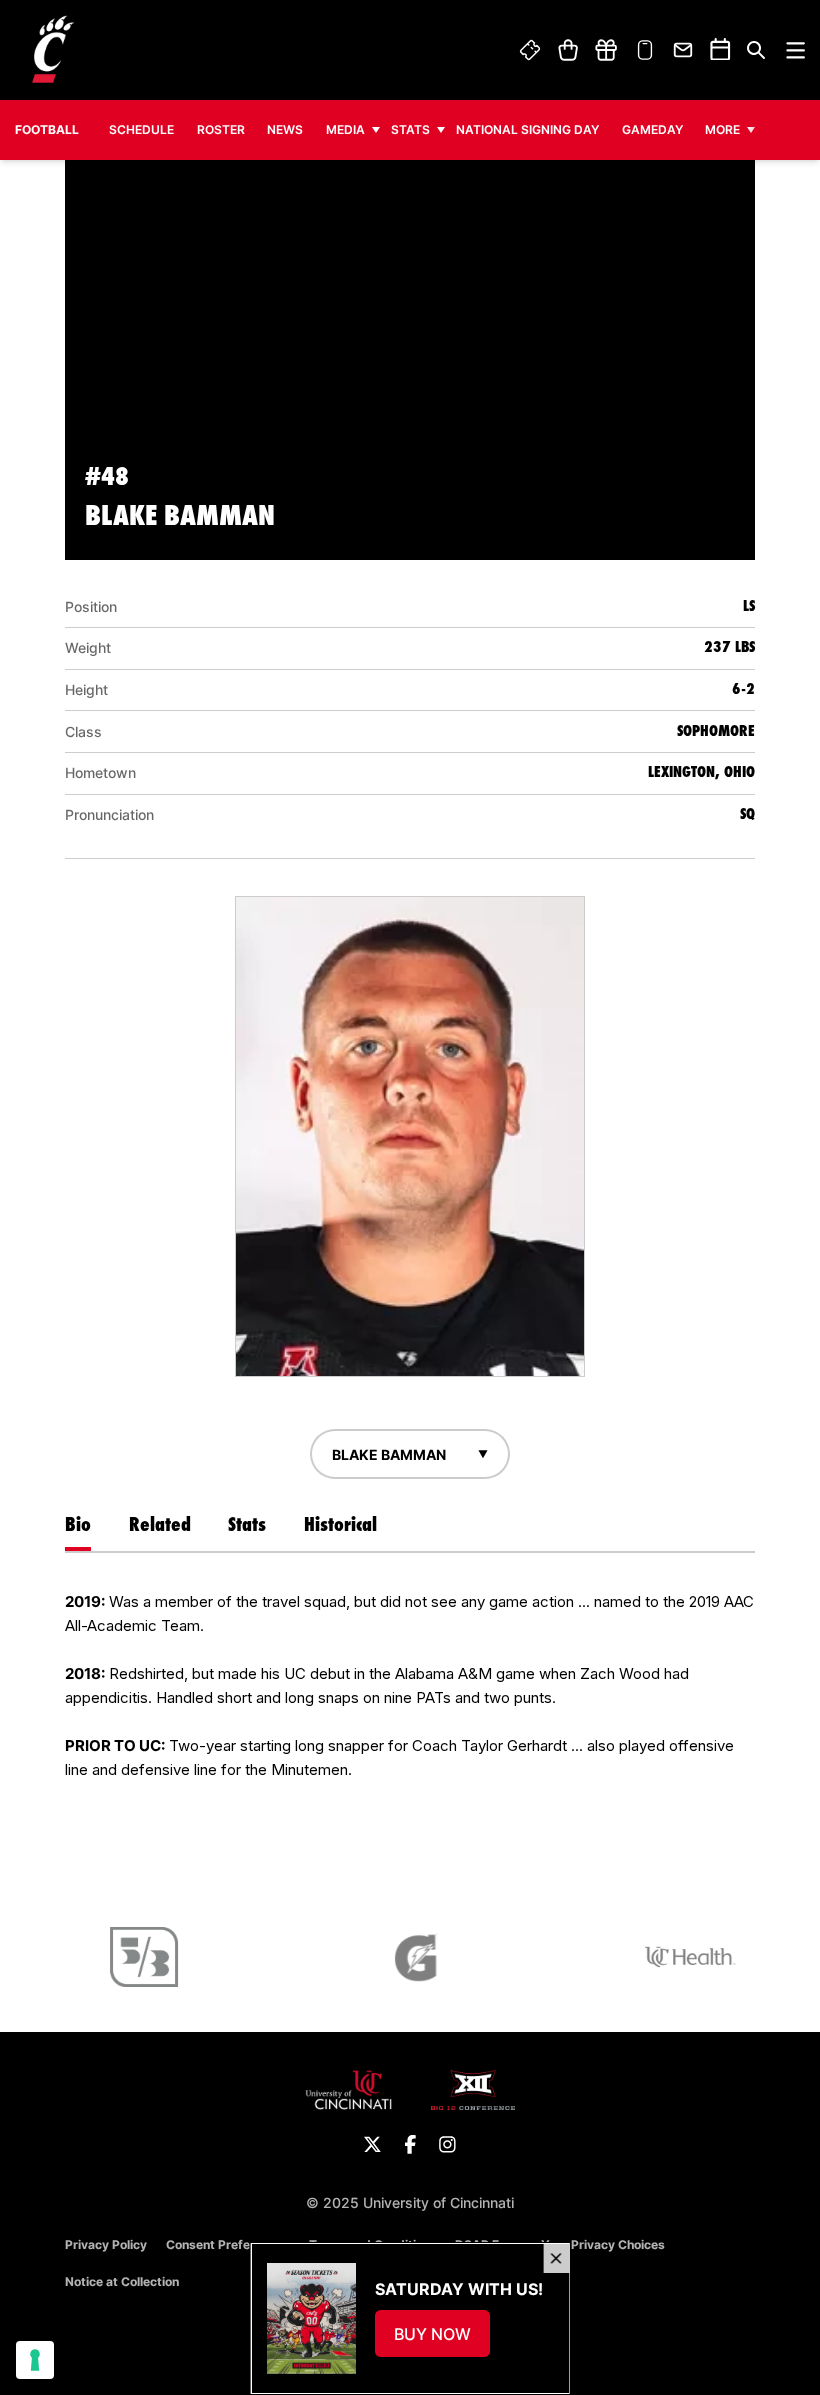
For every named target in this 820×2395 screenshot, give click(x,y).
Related (160, 1524)
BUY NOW (441, 2340)
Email (684, 50)
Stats (410, 129)
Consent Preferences (228, 2244)
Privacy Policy (106, 2244)
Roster (221, 129)
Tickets (531, 50)
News (285, 129)
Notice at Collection (122, 2281)
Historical (340, 1524)
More (722, 129)
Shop (567, 50)
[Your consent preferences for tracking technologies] (35, 2360)
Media (345, 129)
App (645, 50)
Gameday (652, 129)
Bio (78, 1524)
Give (606, 50)
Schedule (141, 129)
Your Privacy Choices (603, 2244)
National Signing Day (527, 129)
